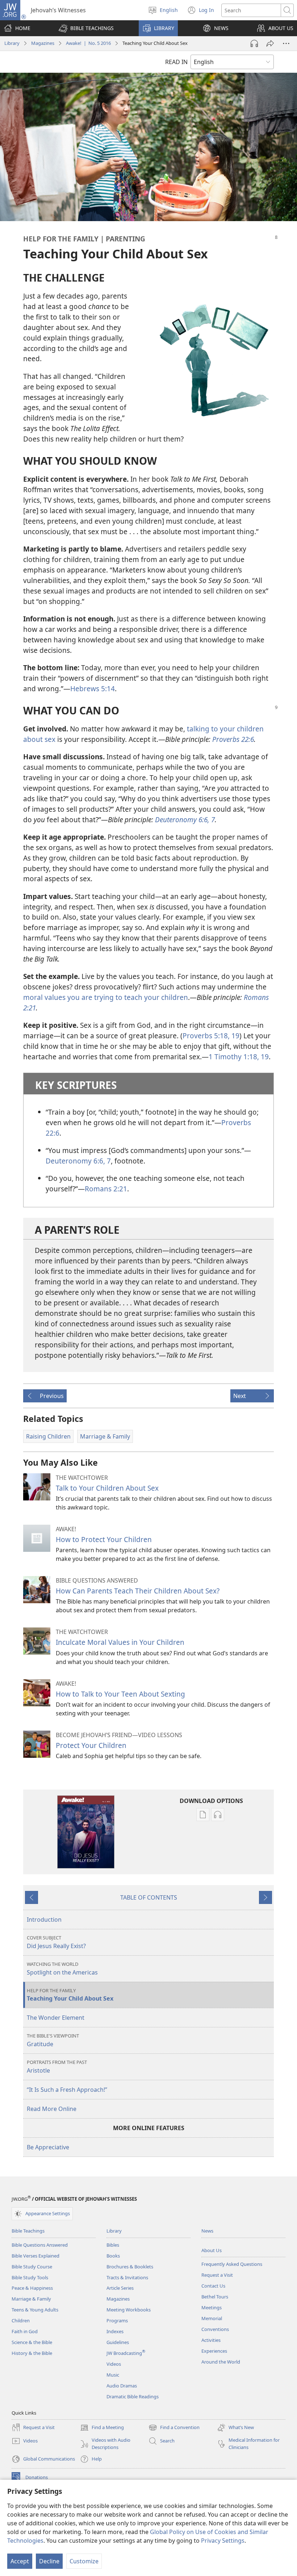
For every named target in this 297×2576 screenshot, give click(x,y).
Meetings (212, 2307)
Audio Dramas (122, 2386)
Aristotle (57, 2067)
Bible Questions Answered (40, 2245)
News (207, 2231)
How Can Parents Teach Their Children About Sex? (138, 1591)
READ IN (176, 62)
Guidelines (118, 2342)
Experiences (214, 2351)
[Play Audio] (254, 43)
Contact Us (213, 2286)
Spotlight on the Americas (62, 1969)
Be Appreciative (48, 2147)
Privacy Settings (223, 2541)
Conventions (215, 2329)
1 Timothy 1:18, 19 (239, 1057)
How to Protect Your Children (104, 1539)
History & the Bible (32, 2353)
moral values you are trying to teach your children (106, 997)
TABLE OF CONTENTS (149, 1897)
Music (113, 2375)
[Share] (270, 43)
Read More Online (52, 2109)
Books (113, 2256)
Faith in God (25, 2331)
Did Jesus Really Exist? (56, 1942)
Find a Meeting (102, 2428)
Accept (20, 2561)
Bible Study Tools (30, 2277)
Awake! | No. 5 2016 (88, 43)
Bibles (113, 2245)
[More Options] (286, 43)
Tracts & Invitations (127, 2277)
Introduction (44, 1920)
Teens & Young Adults (35, 2310)
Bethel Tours (215, 2297)
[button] (86, 28)
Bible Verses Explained (35, 2256)
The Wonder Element (56, 2018)
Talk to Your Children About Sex (107, 1488)
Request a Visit (217, 2275)
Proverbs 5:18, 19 (211, 1036)
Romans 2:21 (106, 1189)
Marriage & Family (31, 2299)
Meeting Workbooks (129, 2310)
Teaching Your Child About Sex (70, 1995)
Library (12, 43)
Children (21, 2320)
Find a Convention (174, 2428)
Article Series (120, 2288)
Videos (114, 2364)
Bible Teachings (28, 2231)
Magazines (43, 43)
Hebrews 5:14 (93, 689)
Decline (49, 2561)
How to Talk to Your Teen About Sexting (120, 1694)
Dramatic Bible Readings (133, 2396)
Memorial (212, 2318)
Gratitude (53, 2040)
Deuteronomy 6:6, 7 (78, 1161)
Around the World (221, 2362)
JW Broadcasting (126, 2353)
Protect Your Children (91, 1745)
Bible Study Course (32, 2267)
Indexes (115, 2331)
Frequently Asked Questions (232, 2264)
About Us (212, 2250)
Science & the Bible (32, 2342)
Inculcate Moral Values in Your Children (120, 1642)
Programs (117, 2320)
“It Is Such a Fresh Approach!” (67, 2090)
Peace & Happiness (32, 2288)
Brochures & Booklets (130, 2267)
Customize (84, 2561)
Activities (211, 2340)
